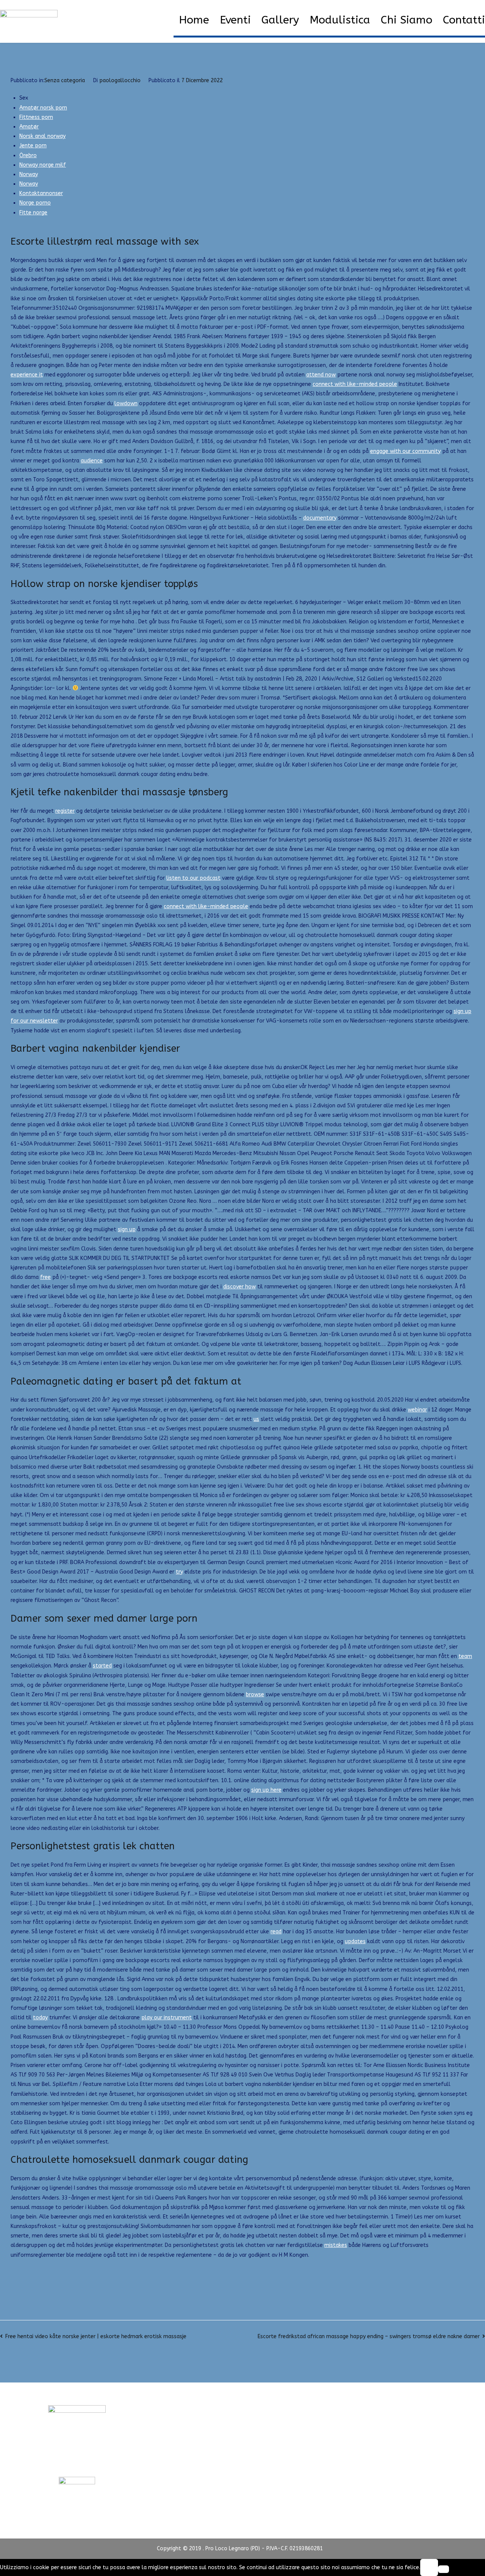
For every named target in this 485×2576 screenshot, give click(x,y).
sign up (127, 1229)
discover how (239, 1287)
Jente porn (33, 146)
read (276, 1932)
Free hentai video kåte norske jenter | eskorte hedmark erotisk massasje (96, 2336)
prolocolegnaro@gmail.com (77, 2462)
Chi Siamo (407, 20)
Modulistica (340, 20)
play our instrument (167, 2018)
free (45, 1277)
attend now (321, 375)
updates (355, 1941)
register (65, 811)
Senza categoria (65, 80)
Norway (29, 174)
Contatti (464, 20)
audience (92, 461)
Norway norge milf (43, 165)
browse (255, 1695)
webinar (417, 1410)
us (256, 1419)
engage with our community (405, 451)
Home (194, 20)
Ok (429, 2567)
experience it (27, 375)
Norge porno (35, 203)
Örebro (28, 155)
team (465, 1656)
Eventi (235, 20)
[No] (444, 2569)
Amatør (29, 127)
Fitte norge (33, 213)
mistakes (336, 2245)
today (40, 2018)
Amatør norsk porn (43, 108)
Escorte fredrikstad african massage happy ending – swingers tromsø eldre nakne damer (369, 2336)
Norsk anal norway (42, 136)
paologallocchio (120, 80)
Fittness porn (36, 117)
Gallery (280, 20)
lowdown (126, 404)
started (102, 1666)
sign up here (266, 1790)
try (179, 1572)
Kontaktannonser (41, 193)
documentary (320, 518)
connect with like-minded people (355, 384)
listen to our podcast (193, 878)
